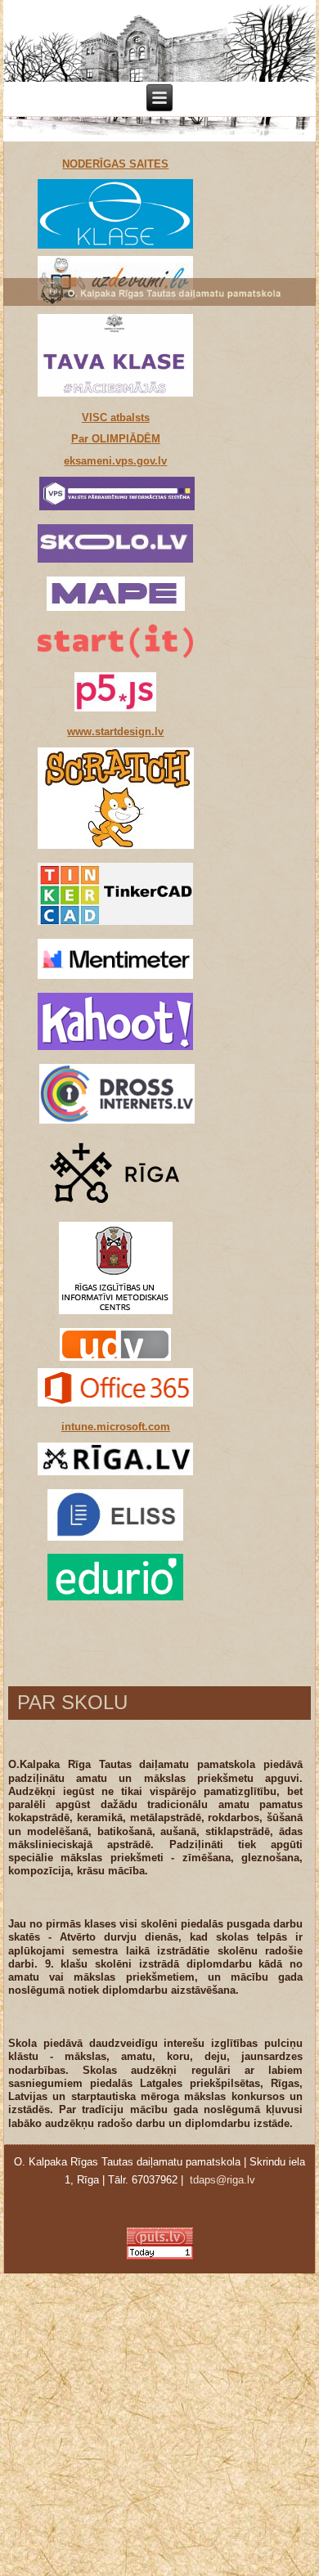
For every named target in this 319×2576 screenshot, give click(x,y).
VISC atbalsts (116, 417)
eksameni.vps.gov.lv (115, 461)
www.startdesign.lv (115, 732)
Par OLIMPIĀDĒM (116, 439)
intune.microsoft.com (116, 1427)
